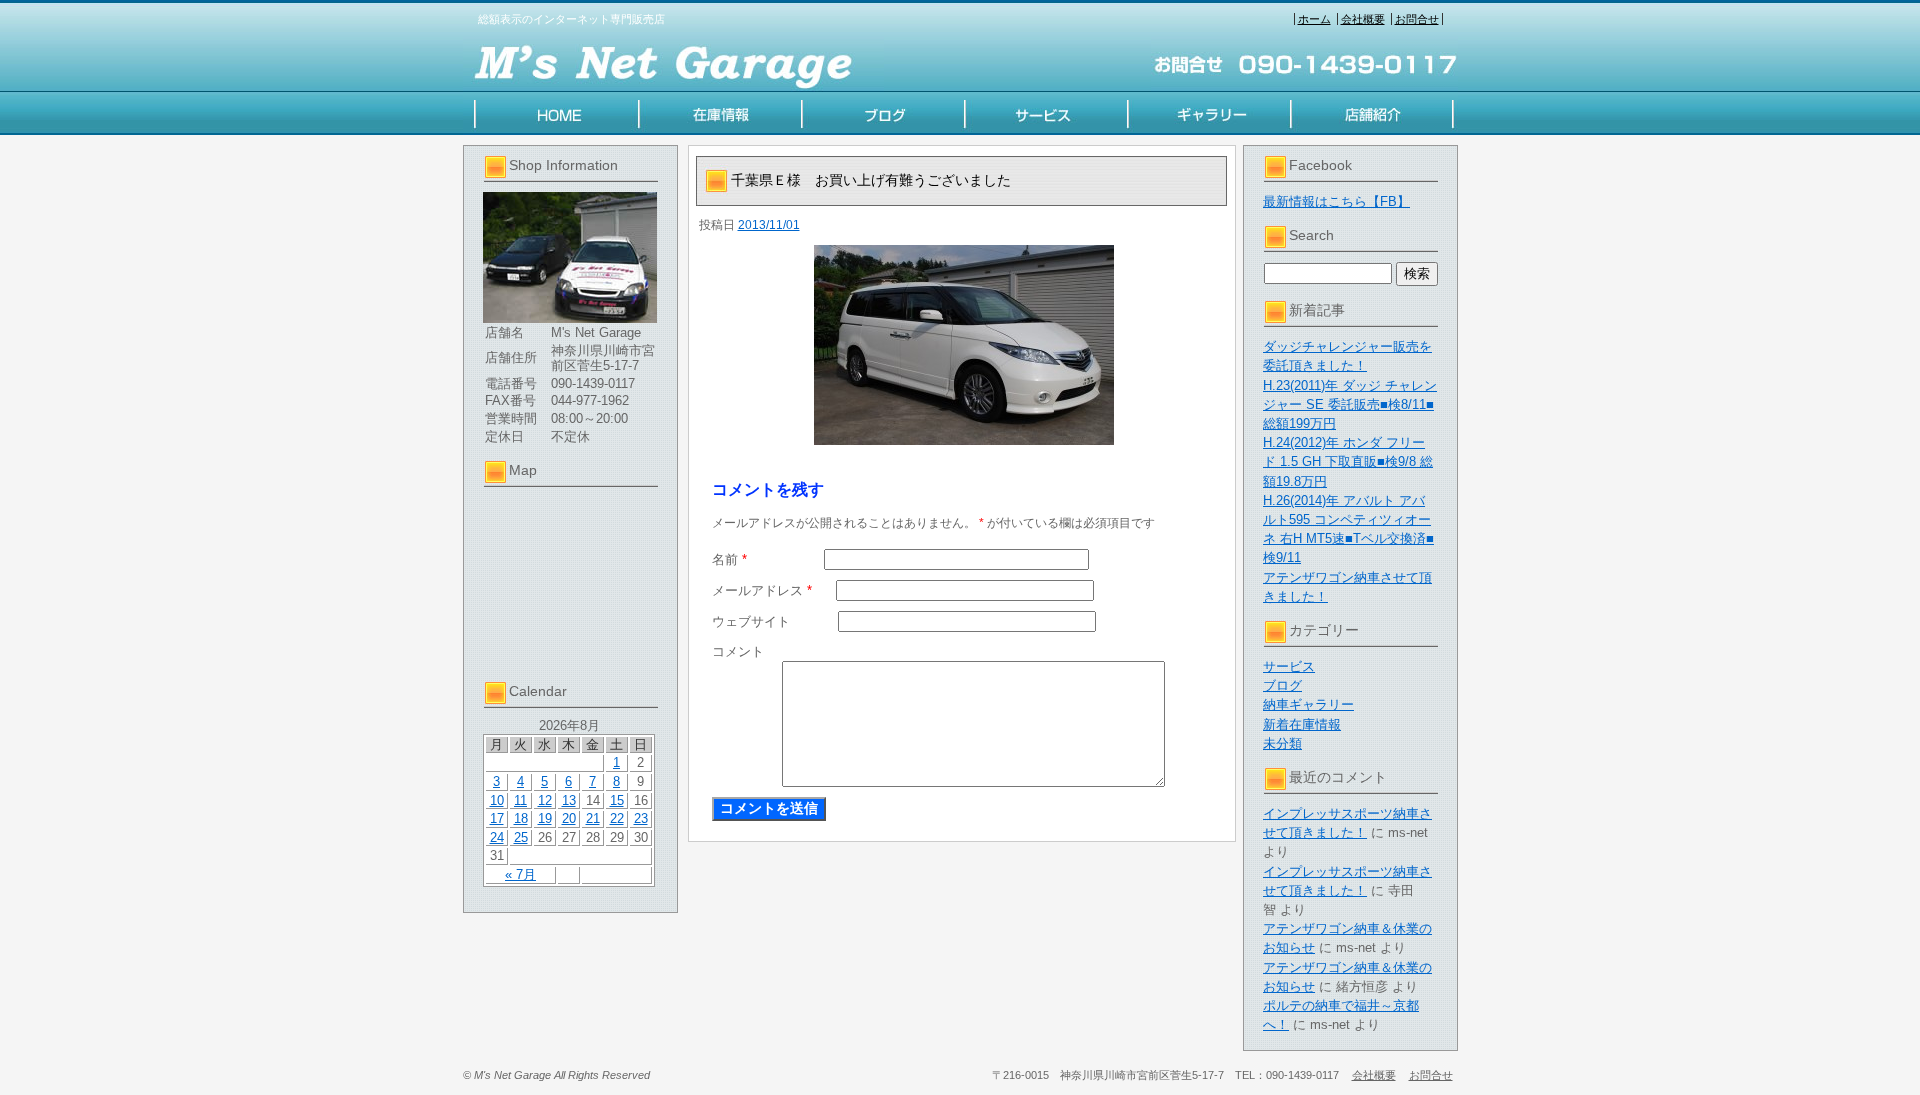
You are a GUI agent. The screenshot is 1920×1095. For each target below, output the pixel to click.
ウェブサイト (751, 621)
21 (593, 818)
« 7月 (520, 874)
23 (641, 818)
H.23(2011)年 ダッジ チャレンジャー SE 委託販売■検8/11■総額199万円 (1350, 404)
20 (569, 818)
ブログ (1282, 685)
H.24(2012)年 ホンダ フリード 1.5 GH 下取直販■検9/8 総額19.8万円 (1348, 461)
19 (545, 818)
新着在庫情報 (1302, 724)
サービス (1289, 666)
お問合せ (1417, 19)
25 (521, 837)
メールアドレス (762, 590)
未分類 (1282, 743)
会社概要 (1363, 19)
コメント (738, 651)
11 (520, 800)
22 (617, 818)
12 (545, 800)
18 (521, 818)
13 (569, 800)
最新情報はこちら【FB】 (1336, 201)
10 (497, 800)
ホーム (1314, 19)
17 (497, 818)
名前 (729, 559)
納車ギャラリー (1308, 704)
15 (617, 800)
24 (497, 837)
